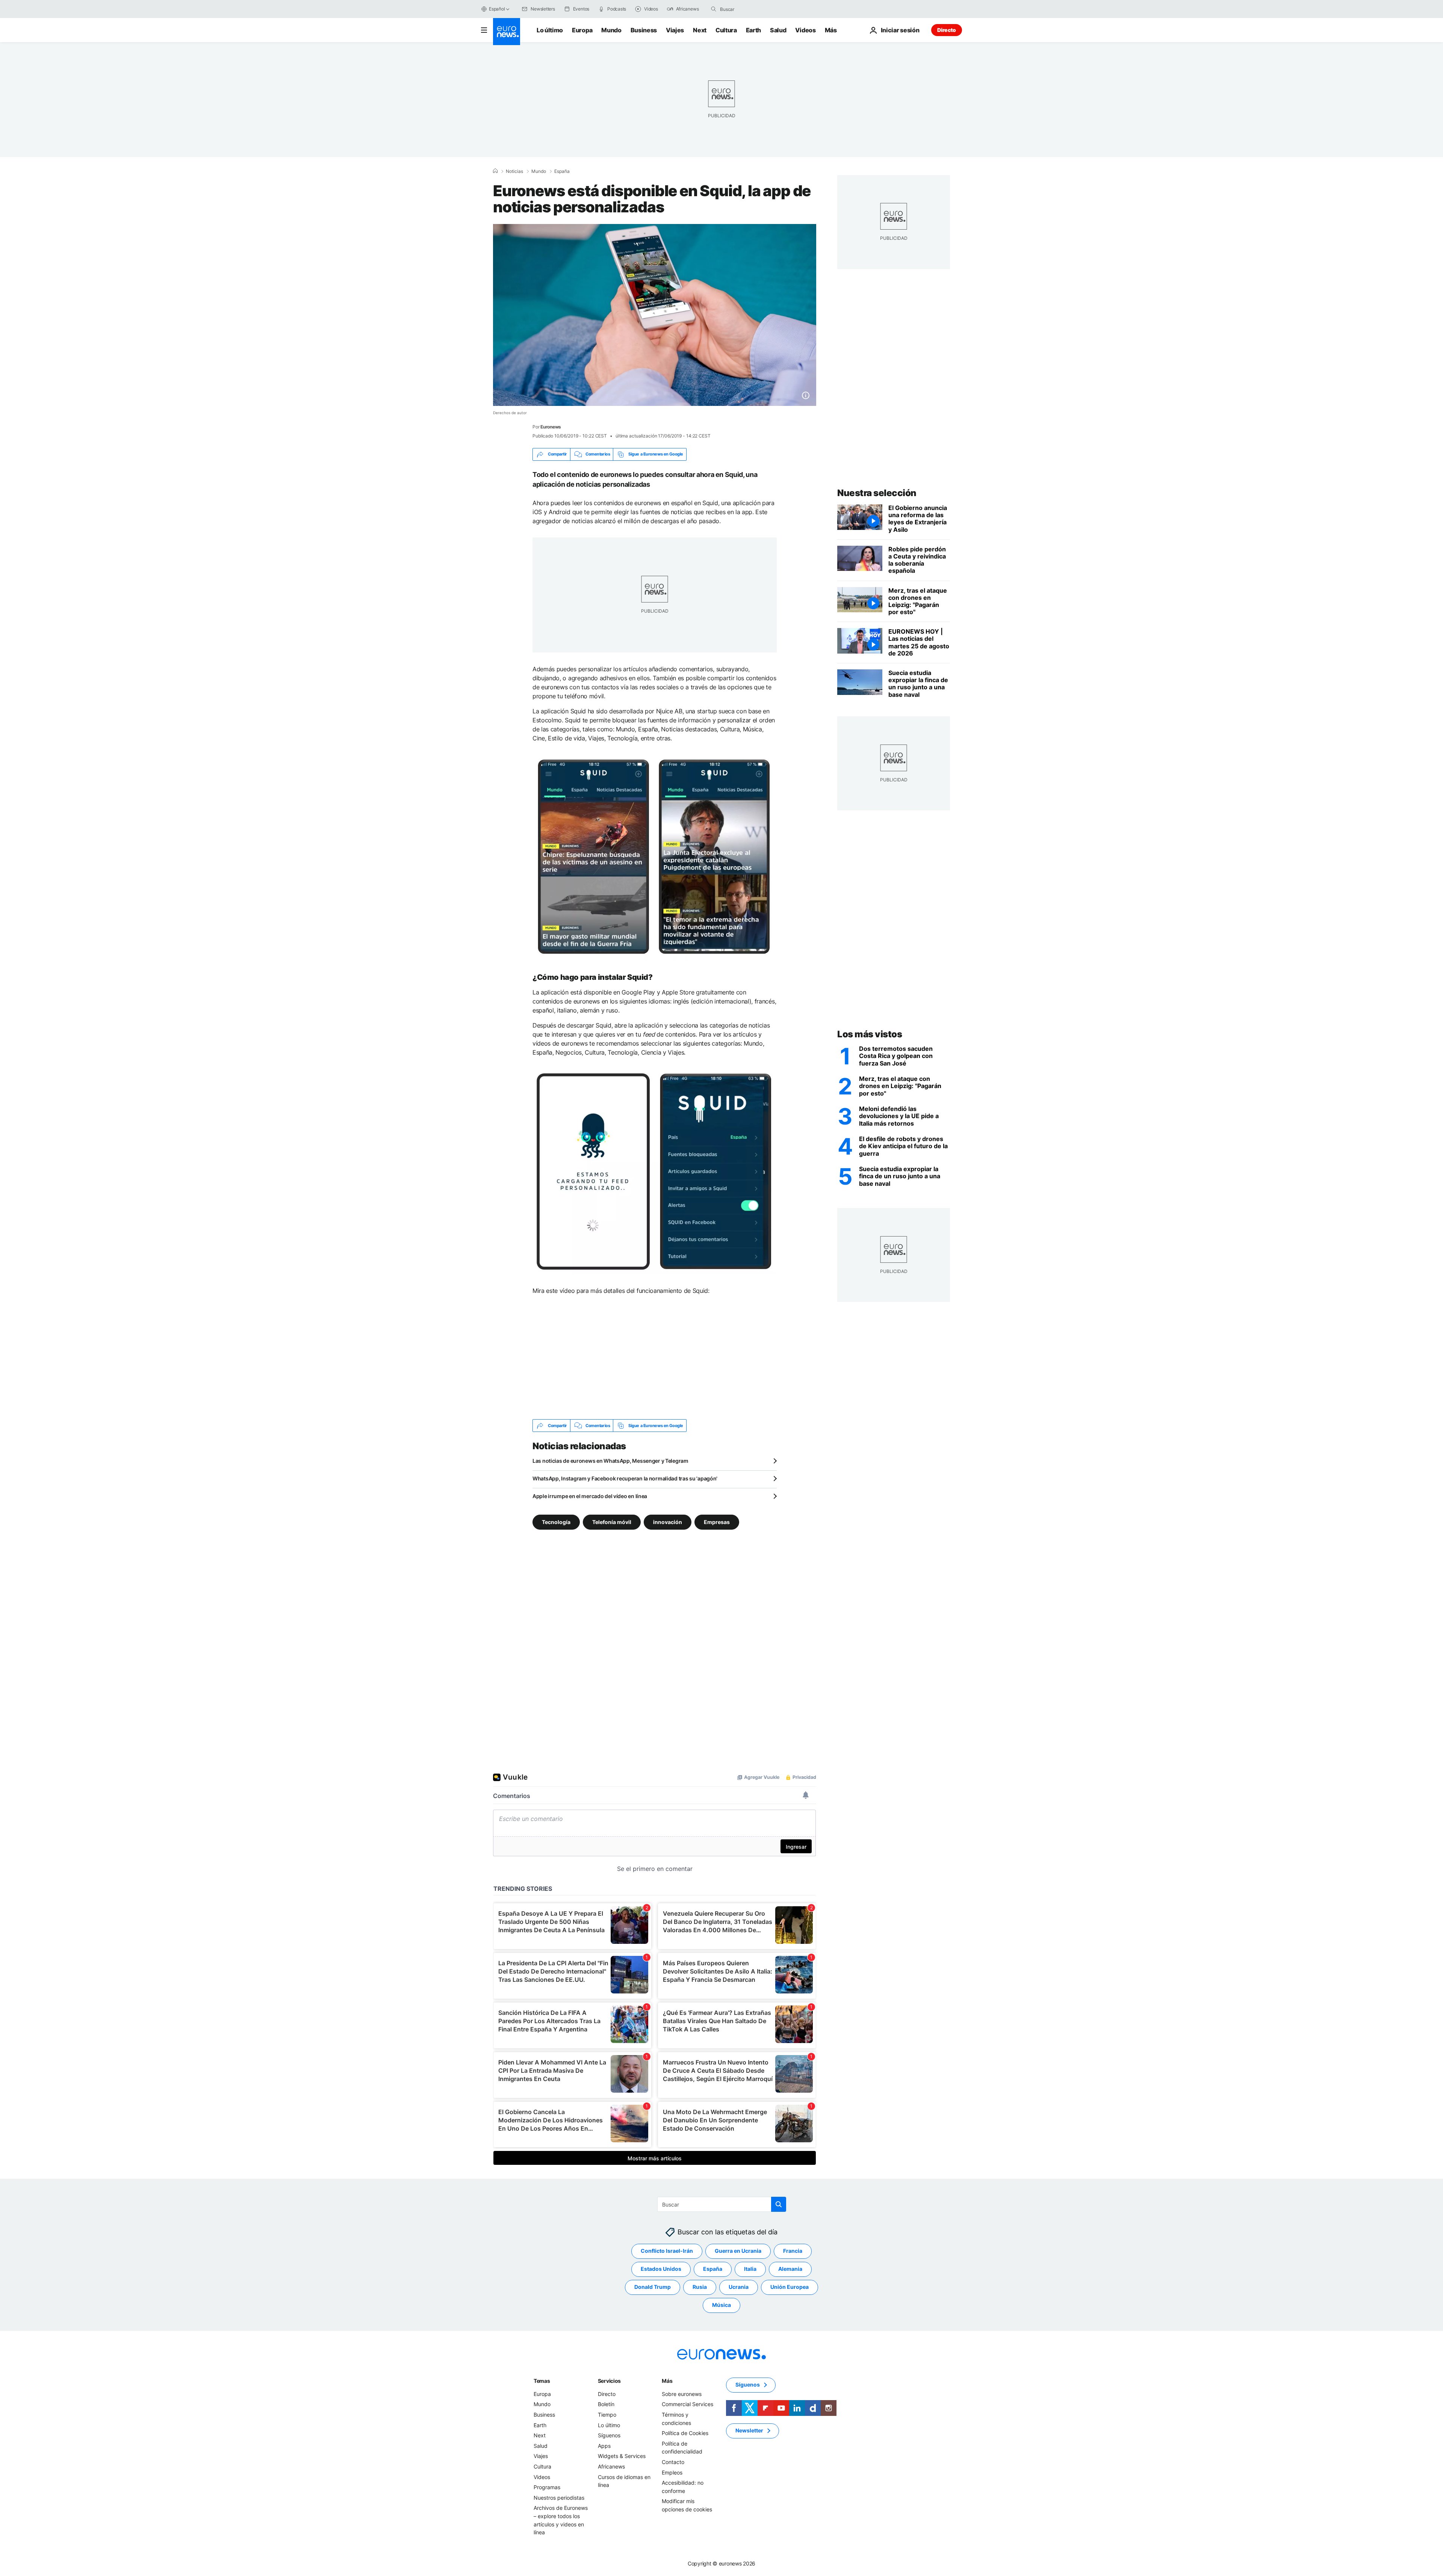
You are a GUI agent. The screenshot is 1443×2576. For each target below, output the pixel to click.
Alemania (790, 2269)
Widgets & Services (622, 2456)
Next (700, 30)
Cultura (726, 30)
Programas (547, 2487)
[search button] (714, 9)
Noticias (514, 171)
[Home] (495, 171)
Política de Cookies (685, 2433)
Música (721, 2305)
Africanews (611, 2466)
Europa (582, 30)
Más (667, 2381)
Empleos (672, 2472)
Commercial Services (687, 2404)
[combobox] (752, 9)
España (562, 171)
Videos (805, 30)
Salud (778, 30)
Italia (750, 2269)
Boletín (606, 2404)
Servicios (609, 2381)
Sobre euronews (682, 2394)
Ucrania (739, 2287)
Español (497, 9)
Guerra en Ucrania (738, 2251)
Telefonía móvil (612, 1522)
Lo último (550, 30)
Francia (793, 2251)
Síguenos (609, 2435)
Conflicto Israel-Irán (667, 2251)
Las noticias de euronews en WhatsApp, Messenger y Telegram (610, 1461)
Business (644, 30)
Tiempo (607, 2415)
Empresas (717, 1522)
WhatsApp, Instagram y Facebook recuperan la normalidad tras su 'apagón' (625, 1478)
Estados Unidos (661, 2269)
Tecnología (556, 1522)
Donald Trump (653, 2287)
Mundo (611, 30)
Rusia (700, 2287)
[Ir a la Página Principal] (507, 32)
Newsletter (749, 2431)
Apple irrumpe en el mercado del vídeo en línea (590, 1496)
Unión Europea (790, 2287)
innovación (668, 1522)
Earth (753, 30)
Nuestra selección (877, 493)
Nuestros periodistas (559, 2498)
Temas (542, 2381)
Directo (947, 30)
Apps (604, 2446)
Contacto (673, 2462)
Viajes (675, 30)
